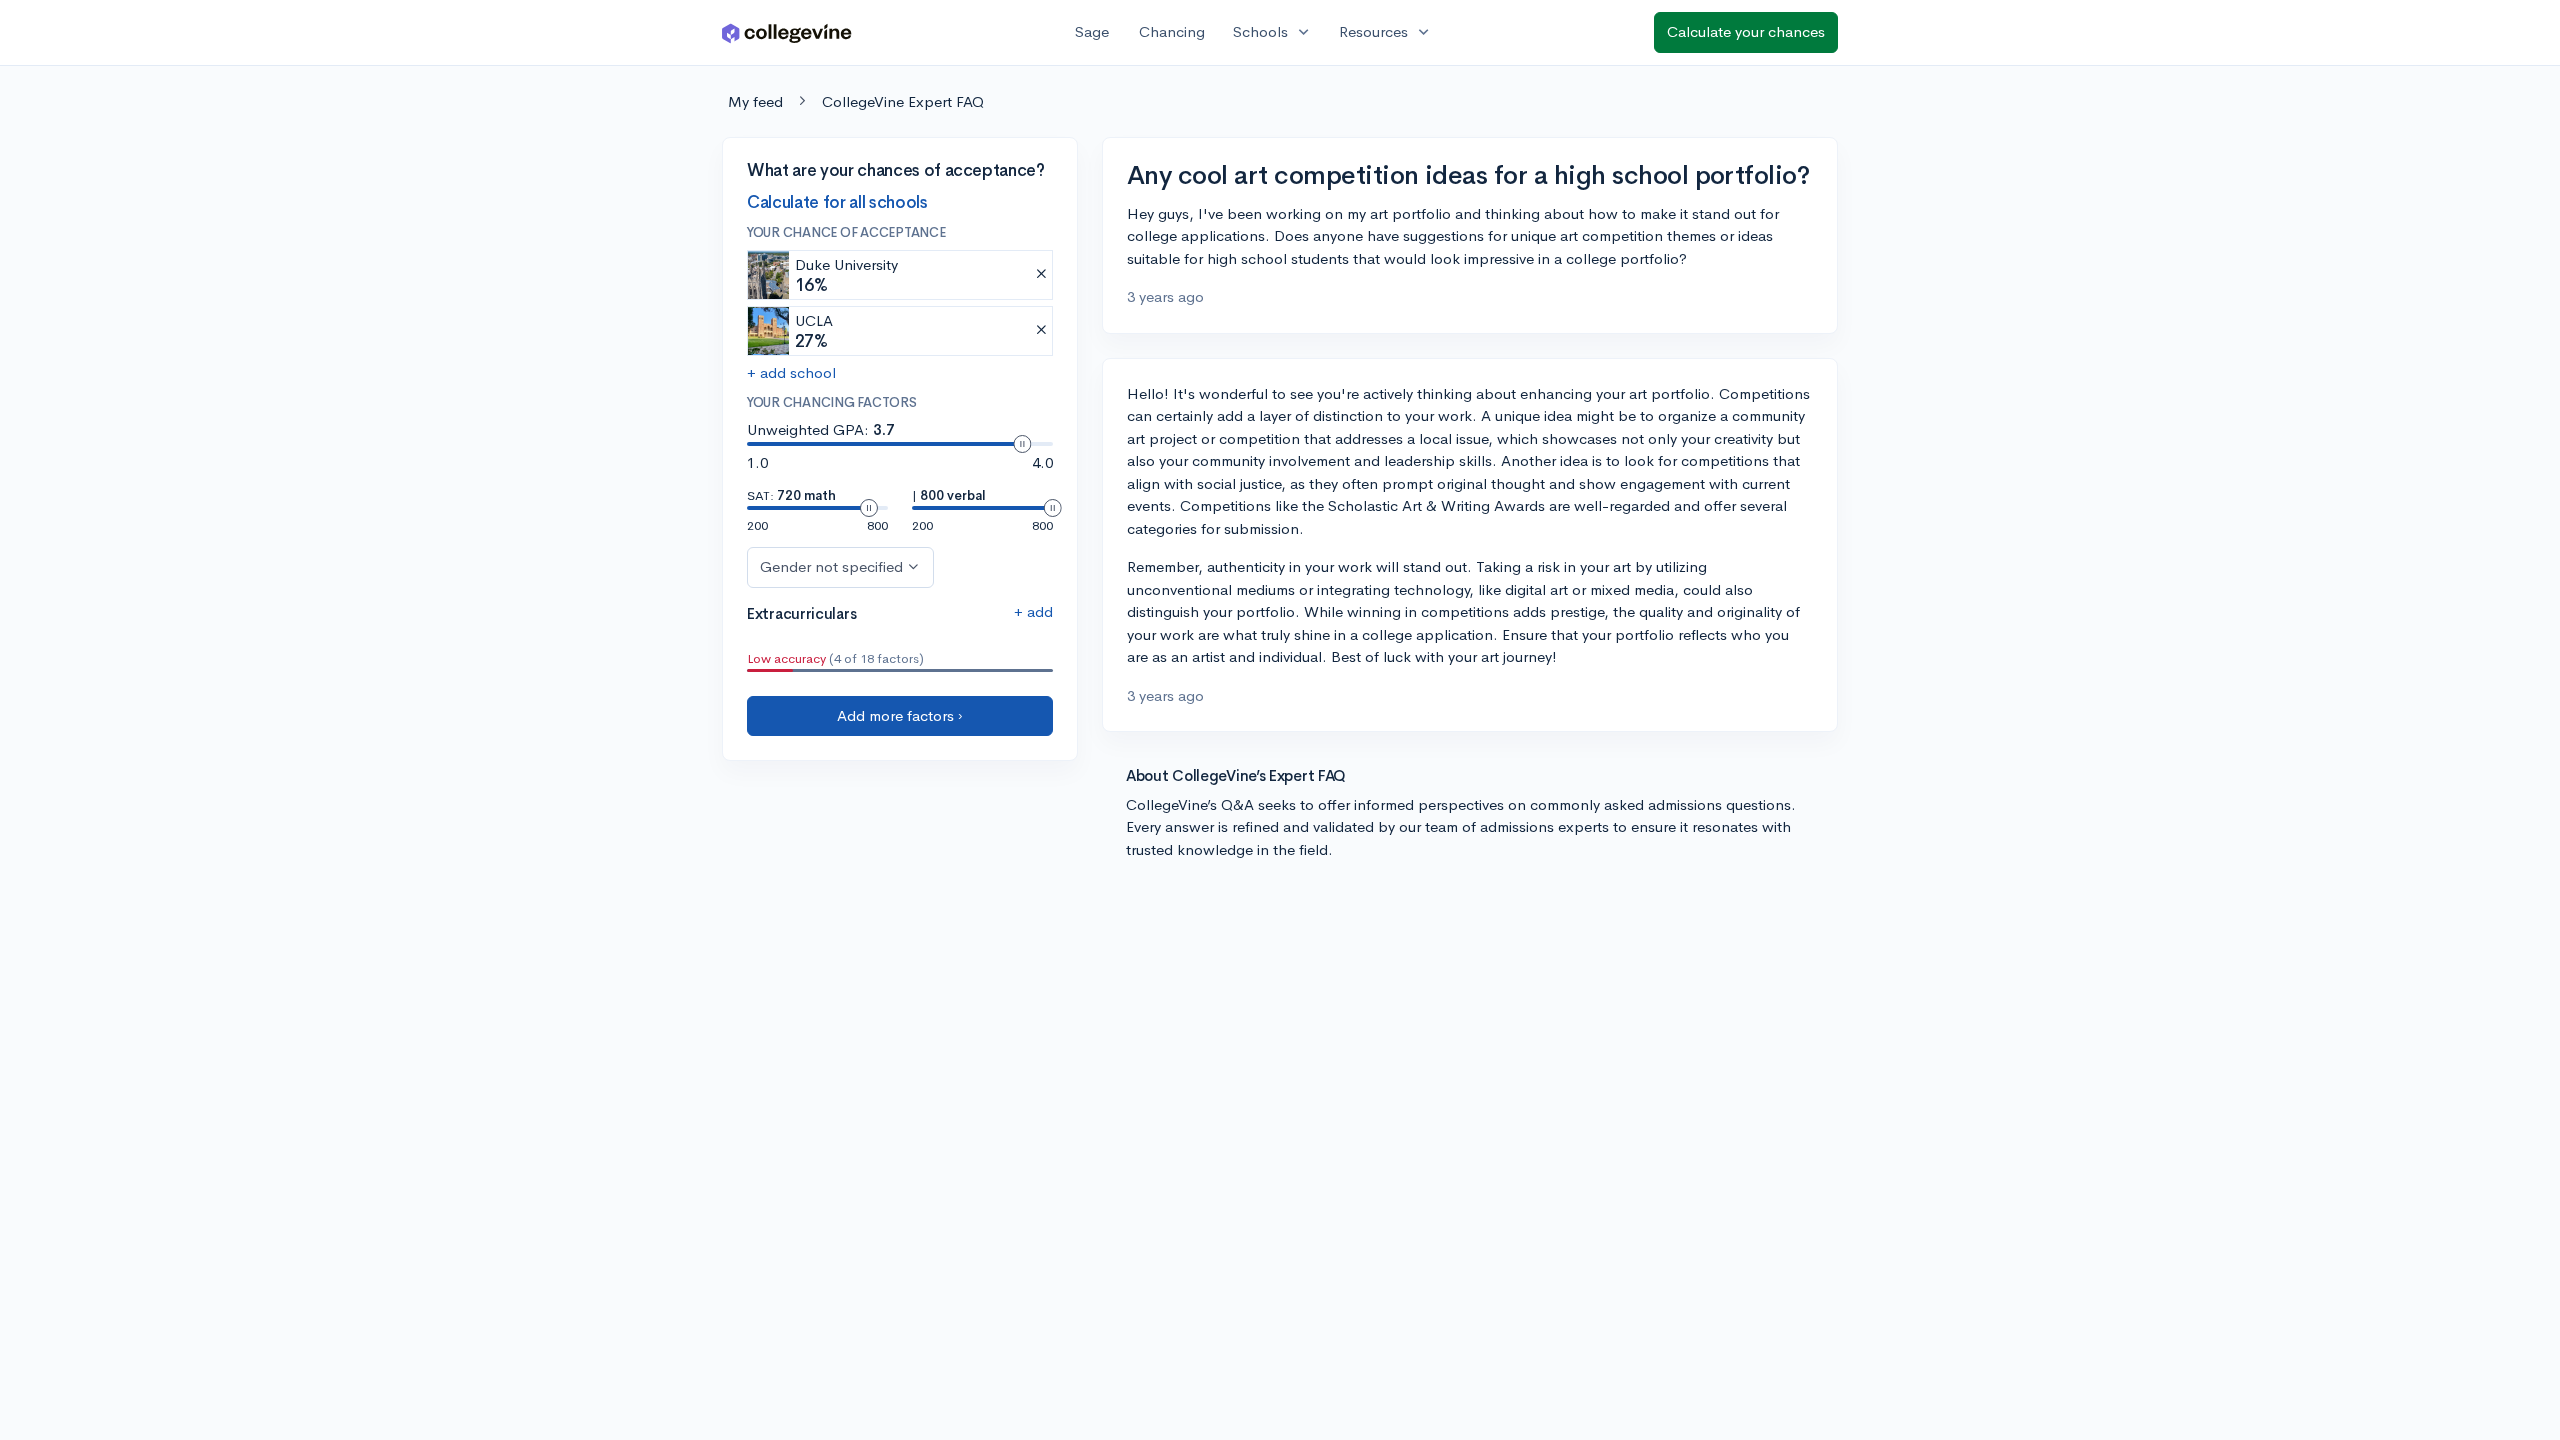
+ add (1033, 611)
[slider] (1022, 444)
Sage (1092, 31)
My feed (755, 101)
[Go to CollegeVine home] (787, 32)
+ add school (791, 372)
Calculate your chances (1746, 31)
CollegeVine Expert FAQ (903, 101)
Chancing (1172, 31)
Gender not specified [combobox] (831, 566)
